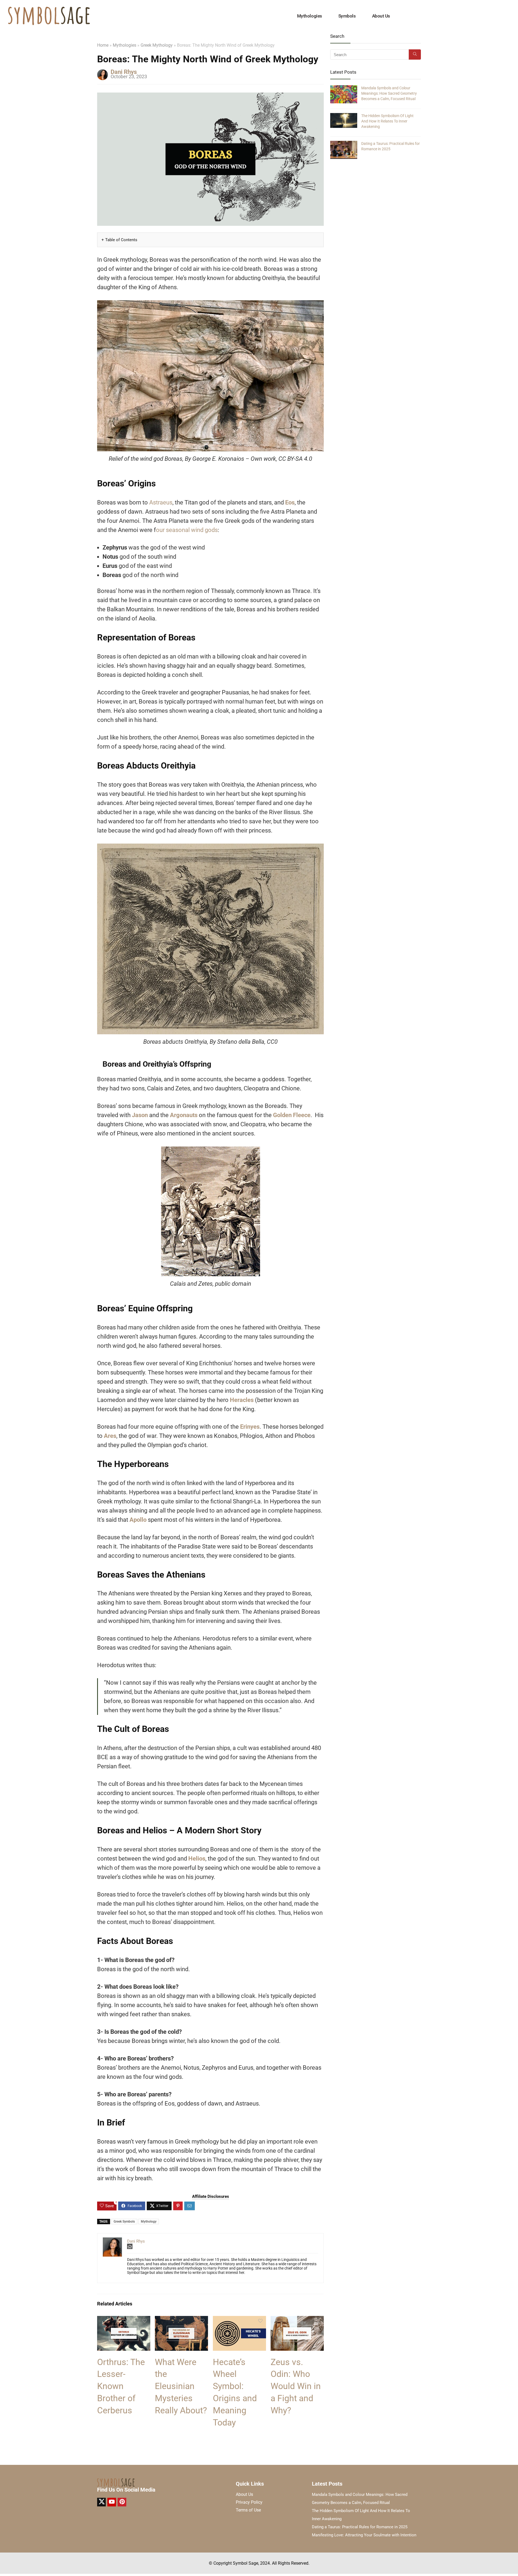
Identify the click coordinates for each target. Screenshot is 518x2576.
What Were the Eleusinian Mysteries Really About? (181, 2386)
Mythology (149, 2222)
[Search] (415, 54)
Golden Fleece (292, 1115)
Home (103, 45)
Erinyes (250, 1427)
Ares (110, 1436)
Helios (197, 1859)
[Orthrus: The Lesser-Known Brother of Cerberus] (124, 2320)
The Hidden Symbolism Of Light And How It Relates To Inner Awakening (387, 121)
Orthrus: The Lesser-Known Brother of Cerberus (121, 2386)
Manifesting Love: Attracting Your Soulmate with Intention (364, 2535)
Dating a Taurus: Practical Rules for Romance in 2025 (360, 2527)
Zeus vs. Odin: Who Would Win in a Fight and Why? (296, 2386)
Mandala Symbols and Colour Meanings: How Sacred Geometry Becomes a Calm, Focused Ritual (389, 93)
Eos (290, 502)
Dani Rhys (124, 72)
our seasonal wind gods (187, 530)
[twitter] (101, 2502)
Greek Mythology (157, 45)
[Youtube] (112, 2502)
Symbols (347, 16)
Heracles (242, 1400)
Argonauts (184, 1115)
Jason (140, 1115)
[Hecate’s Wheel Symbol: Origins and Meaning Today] (239, 2320)
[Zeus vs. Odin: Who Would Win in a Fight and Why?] (297, 2320)
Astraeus (161, 502)
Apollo (138, 1520)
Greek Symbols (124, 2222)
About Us (381, 16)
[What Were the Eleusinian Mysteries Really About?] (181, 2320)
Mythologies (310, 16)
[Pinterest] (122, 2502)
